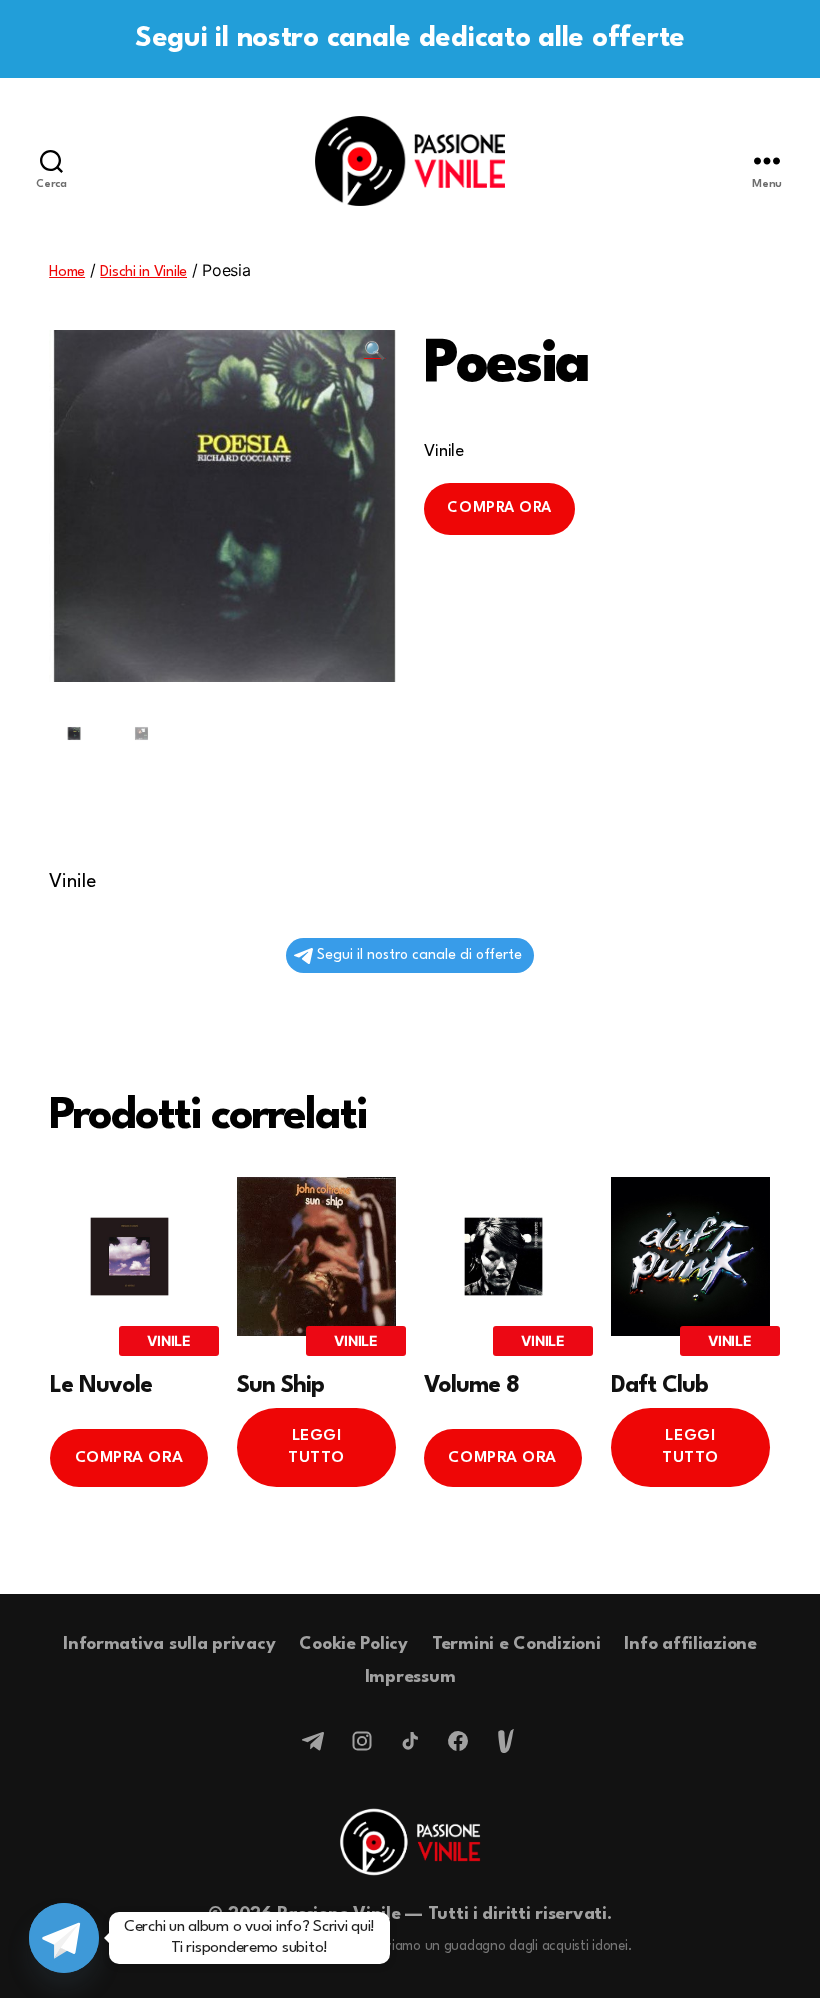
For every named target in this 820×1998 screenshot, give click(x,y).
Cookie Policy (353, 1644)
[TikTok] (410, 1741)
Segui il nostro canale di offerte (419, 955)
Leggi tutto (316, 1446)
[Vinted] (506, 1741)
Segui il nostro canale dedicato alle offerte (410, 39)
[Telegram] (314, 1741)
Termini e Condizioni (516, 1644)
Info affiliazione (690, 1644)
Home (67, 272)
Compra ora (499, 508)
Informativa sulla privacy (169, 1644)
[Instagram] (362, 1741)
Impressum (410, 1677)
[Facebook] (458, 1741)
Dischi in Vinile (143, 272)
